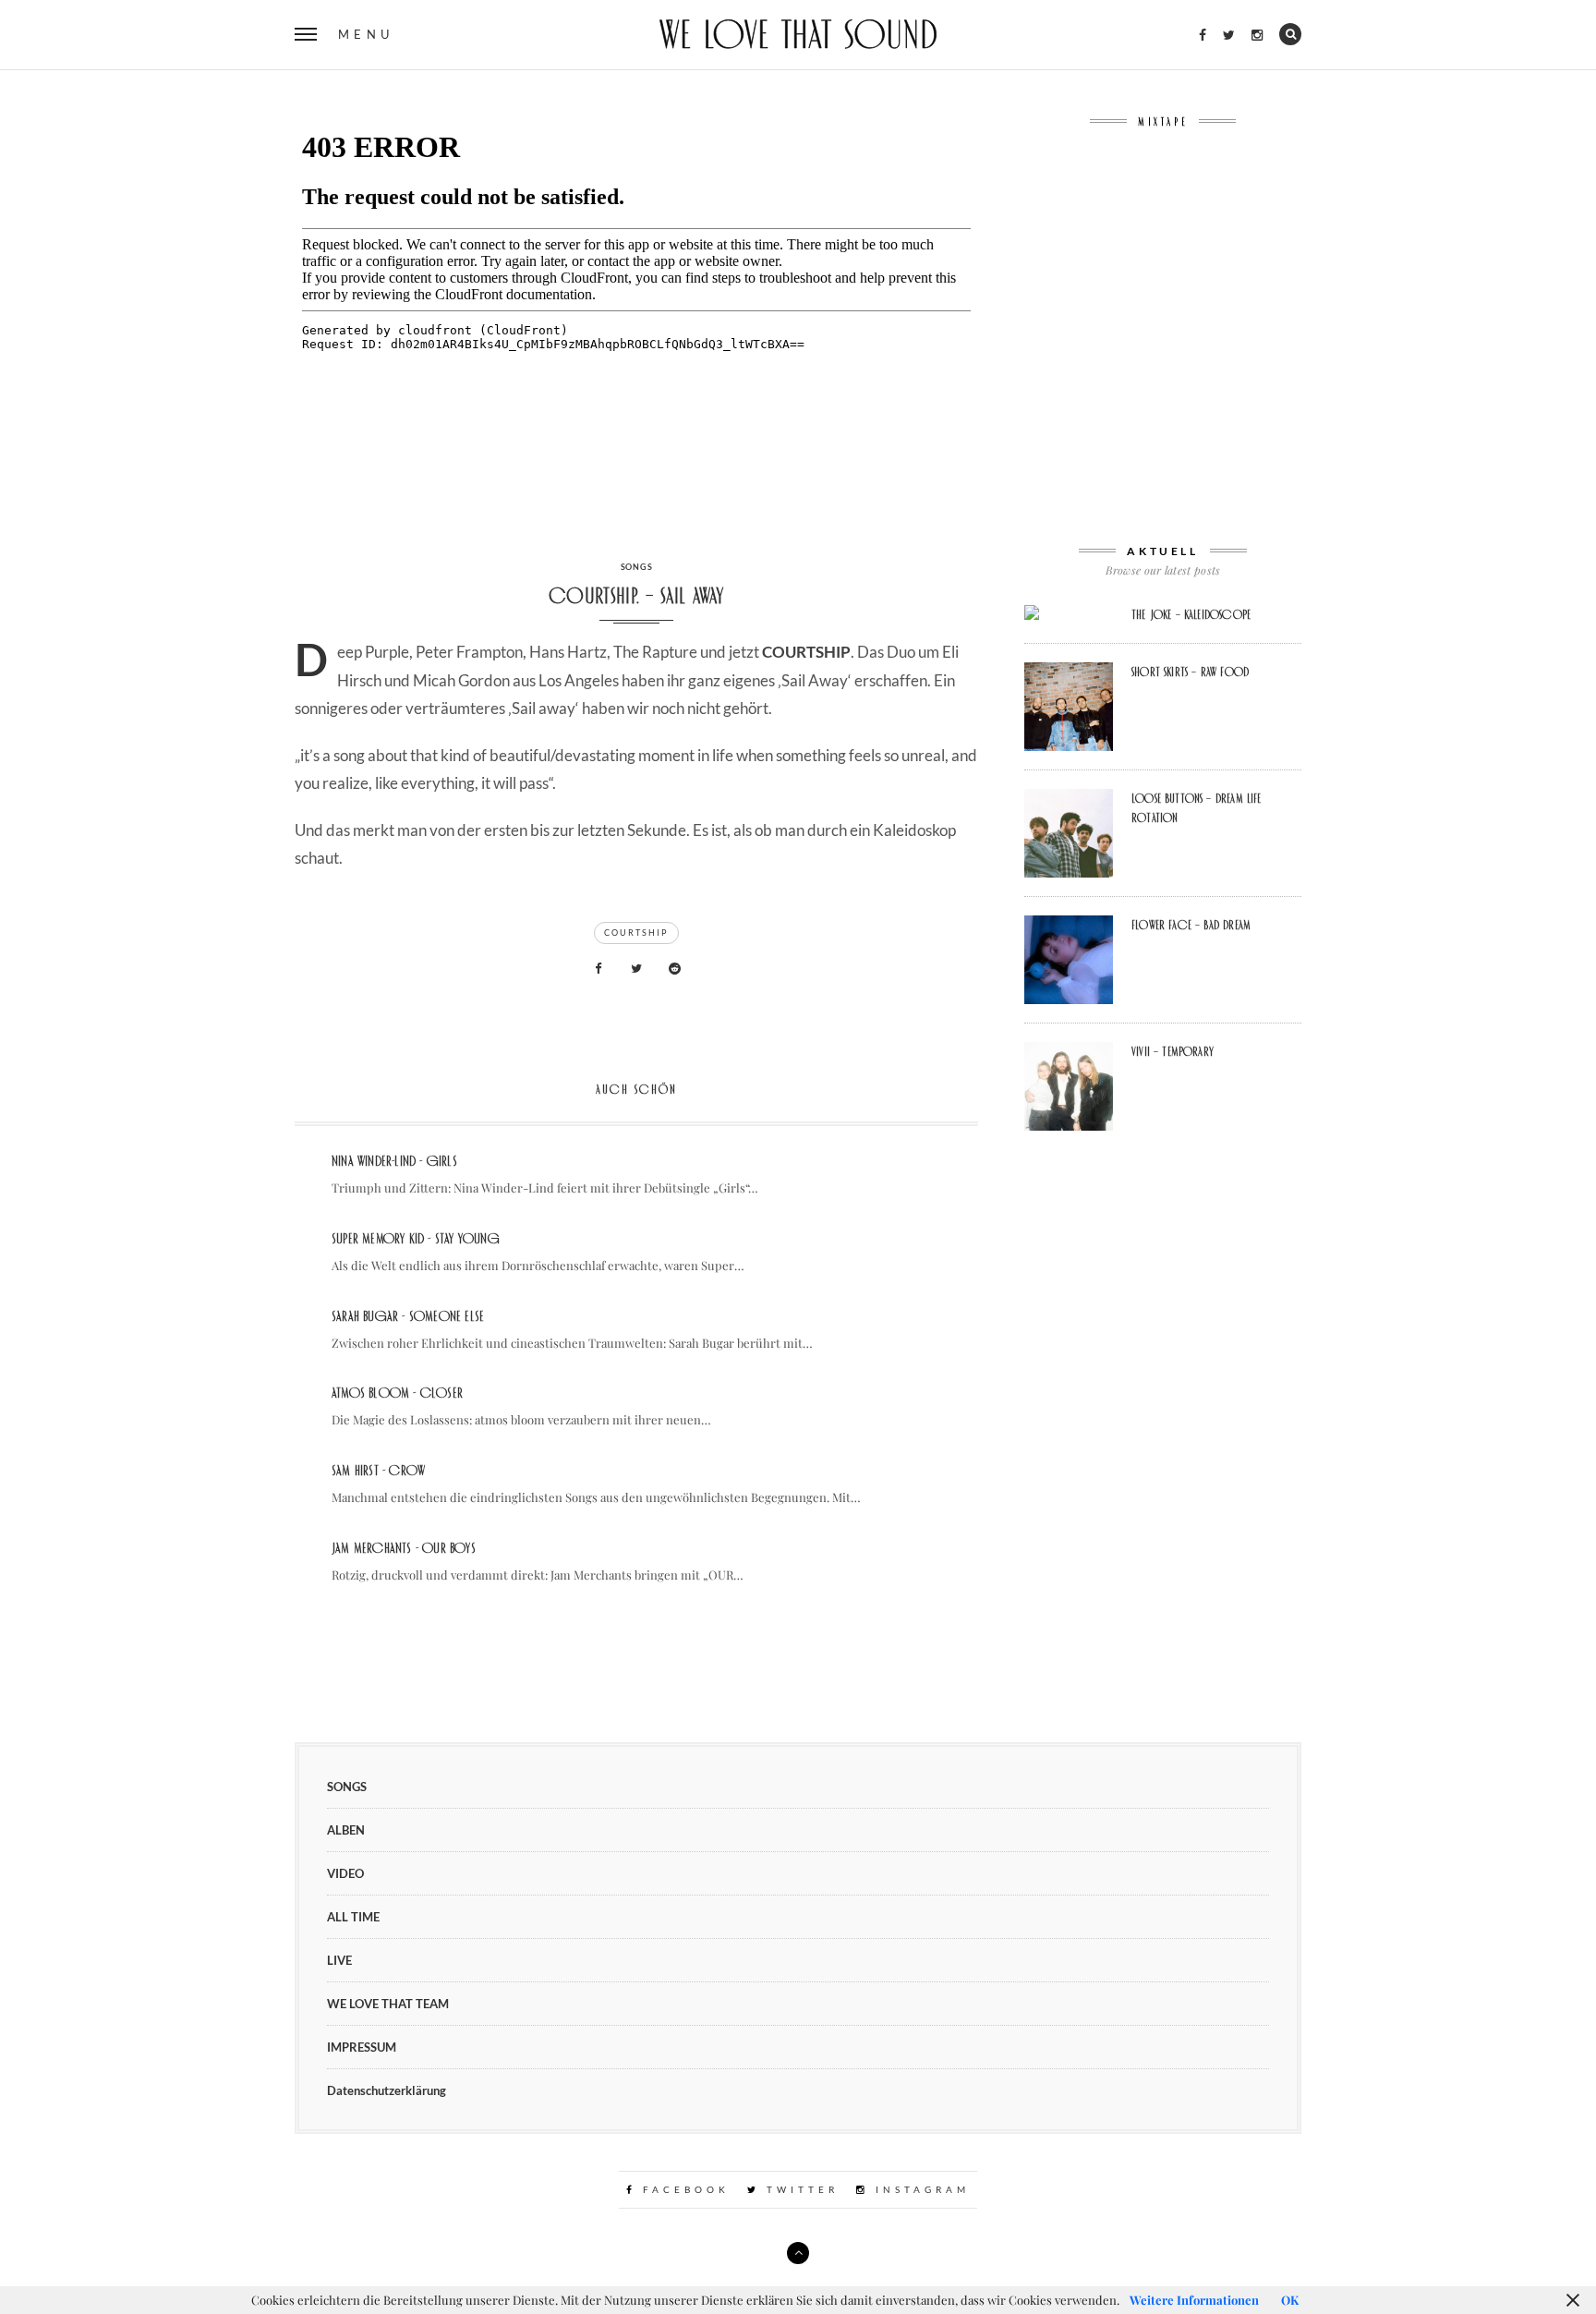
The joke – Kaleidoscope (1191, 614)
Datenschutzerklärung (387, 2090)
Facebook (683, 2189)
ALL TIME (353, 1917)
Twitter (799, 2189)
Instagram (919, 2189)
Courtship (636, 933)
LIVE (339, 1960)
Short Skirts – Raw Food (1190, 672)
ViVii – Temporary (1173, 1051)
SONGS (637, 567)
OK (1290, 2300)
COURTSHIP (806, 652)
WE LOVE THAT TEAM (388, 2004)
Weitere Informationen (1194, 2300)
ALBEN (346, 1830)
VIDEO (345, 1873)
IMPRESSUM (362, 2047)
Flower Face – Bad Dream (1191, 925)
